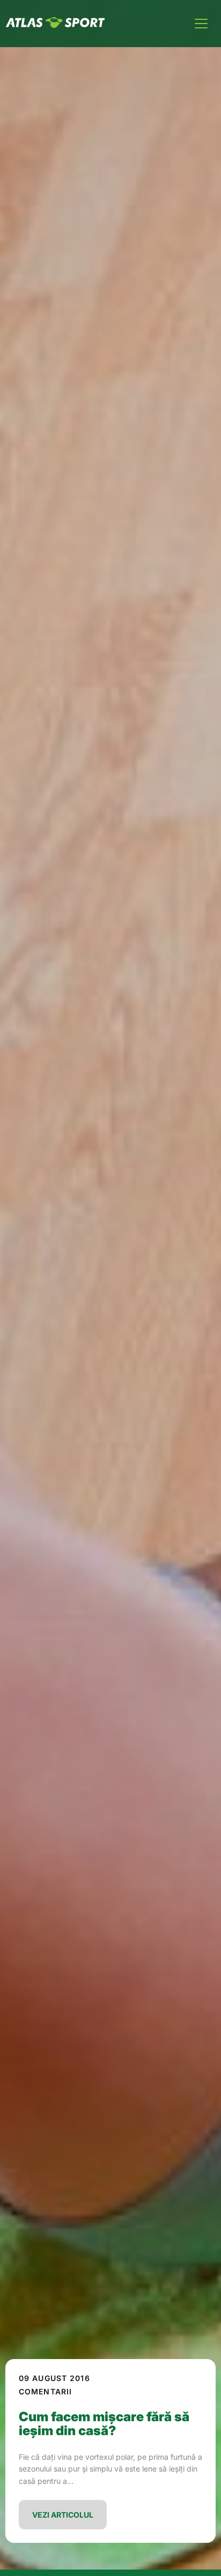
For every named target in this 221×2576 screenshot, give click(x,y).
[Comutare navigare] (201, 24)
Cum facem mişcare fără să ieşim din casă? (104, 2424)
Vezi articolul (63, 2515)
